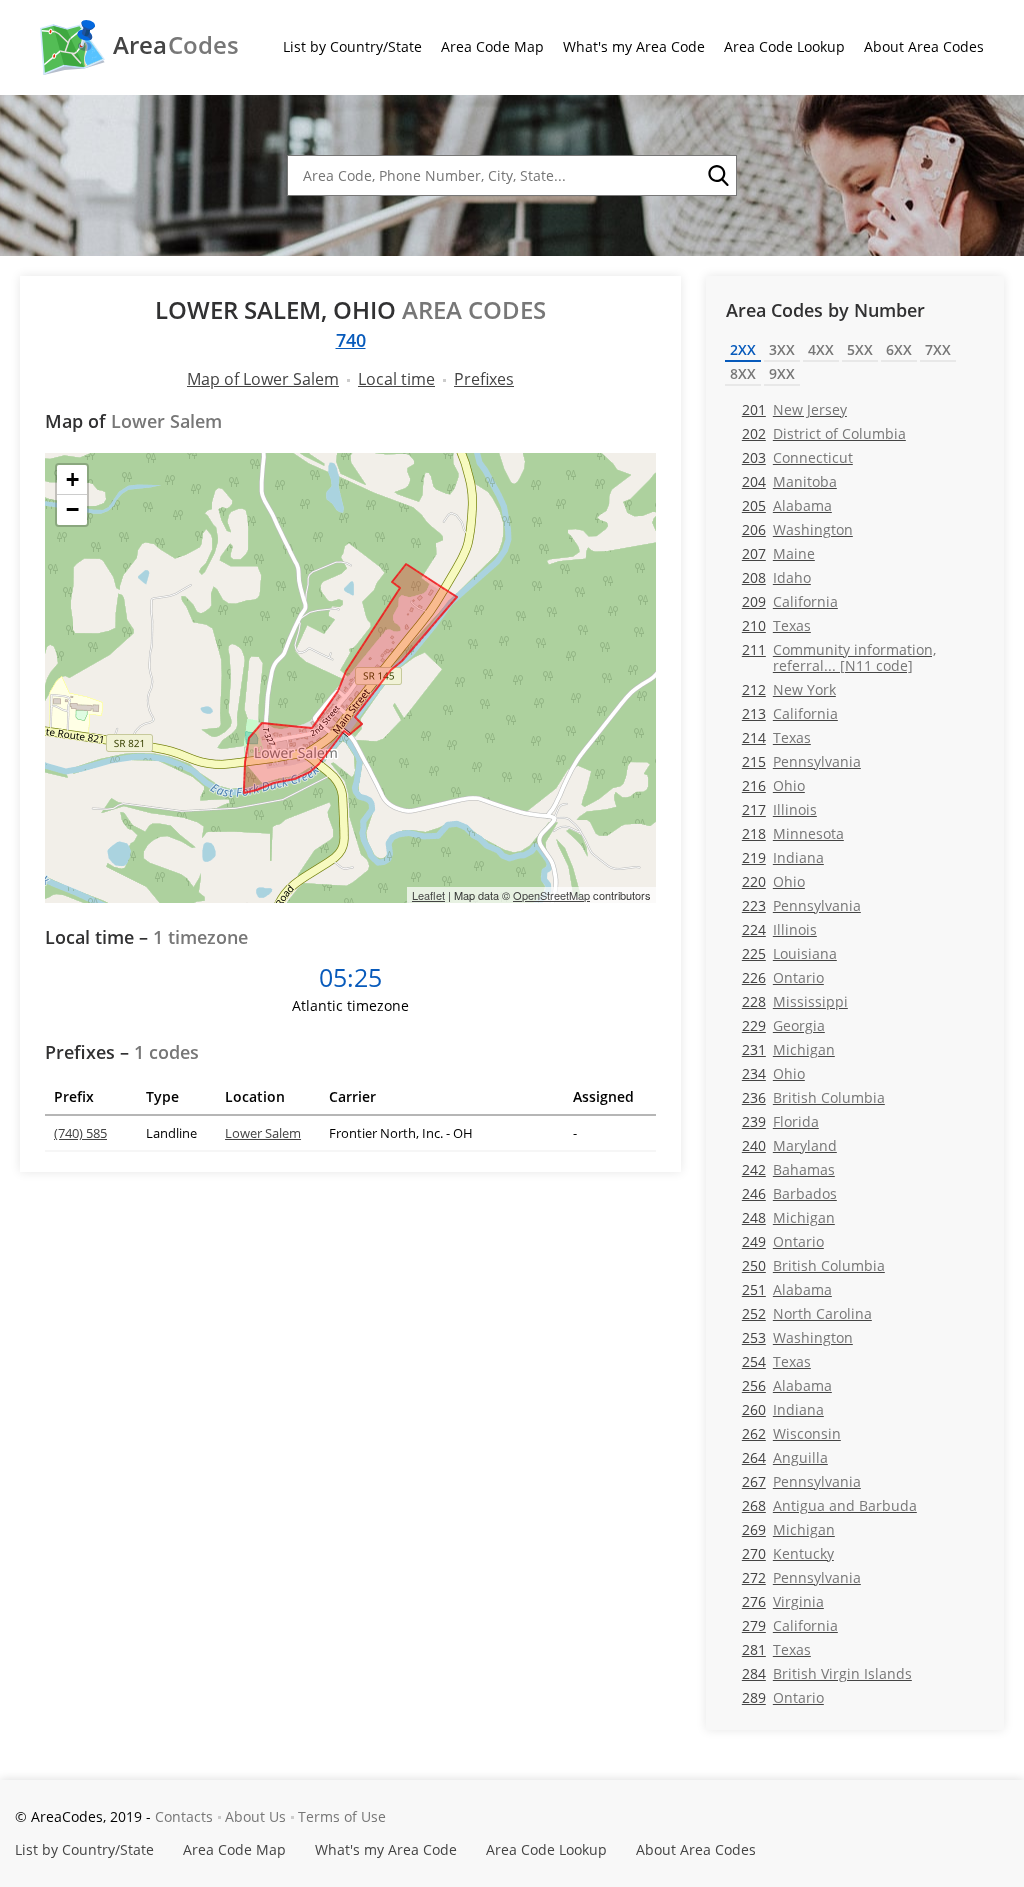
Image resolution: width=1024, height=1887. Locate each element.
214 (776, 737)
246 (789, 1193)
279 (790, 1625)
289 (783, 1697)
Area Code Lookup (784, 46)
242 (788, 1169)
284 (827, 1673)
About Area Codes (924, 46)
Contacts (184, 1816)
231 (788, 1049)
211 (839, 657)
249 (783, 1241)
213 (790, 713)
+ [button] (72, 479)
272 (801, 1577)
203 (797, 457)
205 (787, 505)
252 (807, 1313)
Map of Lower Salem (263, 379)
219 (783, 857)
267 (801, 1481)
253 (797, 1337)
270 (788, 1553)
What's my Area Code (634, 46)
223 (801, 905)
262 (791, 1433)
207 (778, 553)
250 (813, 1265)
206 (797, 529)
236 (813, 1097)
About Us (255, 1816)
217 (779, 809)
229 (783, 1025)
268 (829, 1505)
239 (780, 1121)
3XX (782, 349)
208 (776, 577)
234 (773, 1073)
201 (794, 409)
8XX (743, 373)
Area (176, 45)
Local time (396, 379)
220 (773, 881)
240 (789, 1145)
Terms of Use (342, 1816)
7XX (938, 349)
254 (776, 1361)
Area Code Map (492, 46)
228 (795, 1001)
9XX (782, 373)
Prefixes (484, 379)
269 (788, 1529)
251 (787, 1289)
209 (790, 601)
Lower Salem (263, 1133)
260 (783, 1409)
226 (783, 977)
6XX (899, 349)
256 (787, 1385)
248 (788, 1217)
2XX (743, 349)
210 (776, 625)
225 (789, 953)
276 (783, 1601)
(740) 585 (80, 1133)
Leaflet (428, 895)
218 (793, 833)
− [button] (72, 509)
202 (824, 433)
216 (773, 785)
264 (785, 1457)
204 (789, 481)
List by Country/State (352, 46)
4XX (821, 349)
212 (789, 689)
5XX (860, 349)
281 (776, 1649)
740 (351, 340)
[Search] (717, 176)
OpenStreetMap (551, 895)
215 (801, 761)
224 (779, 929)
